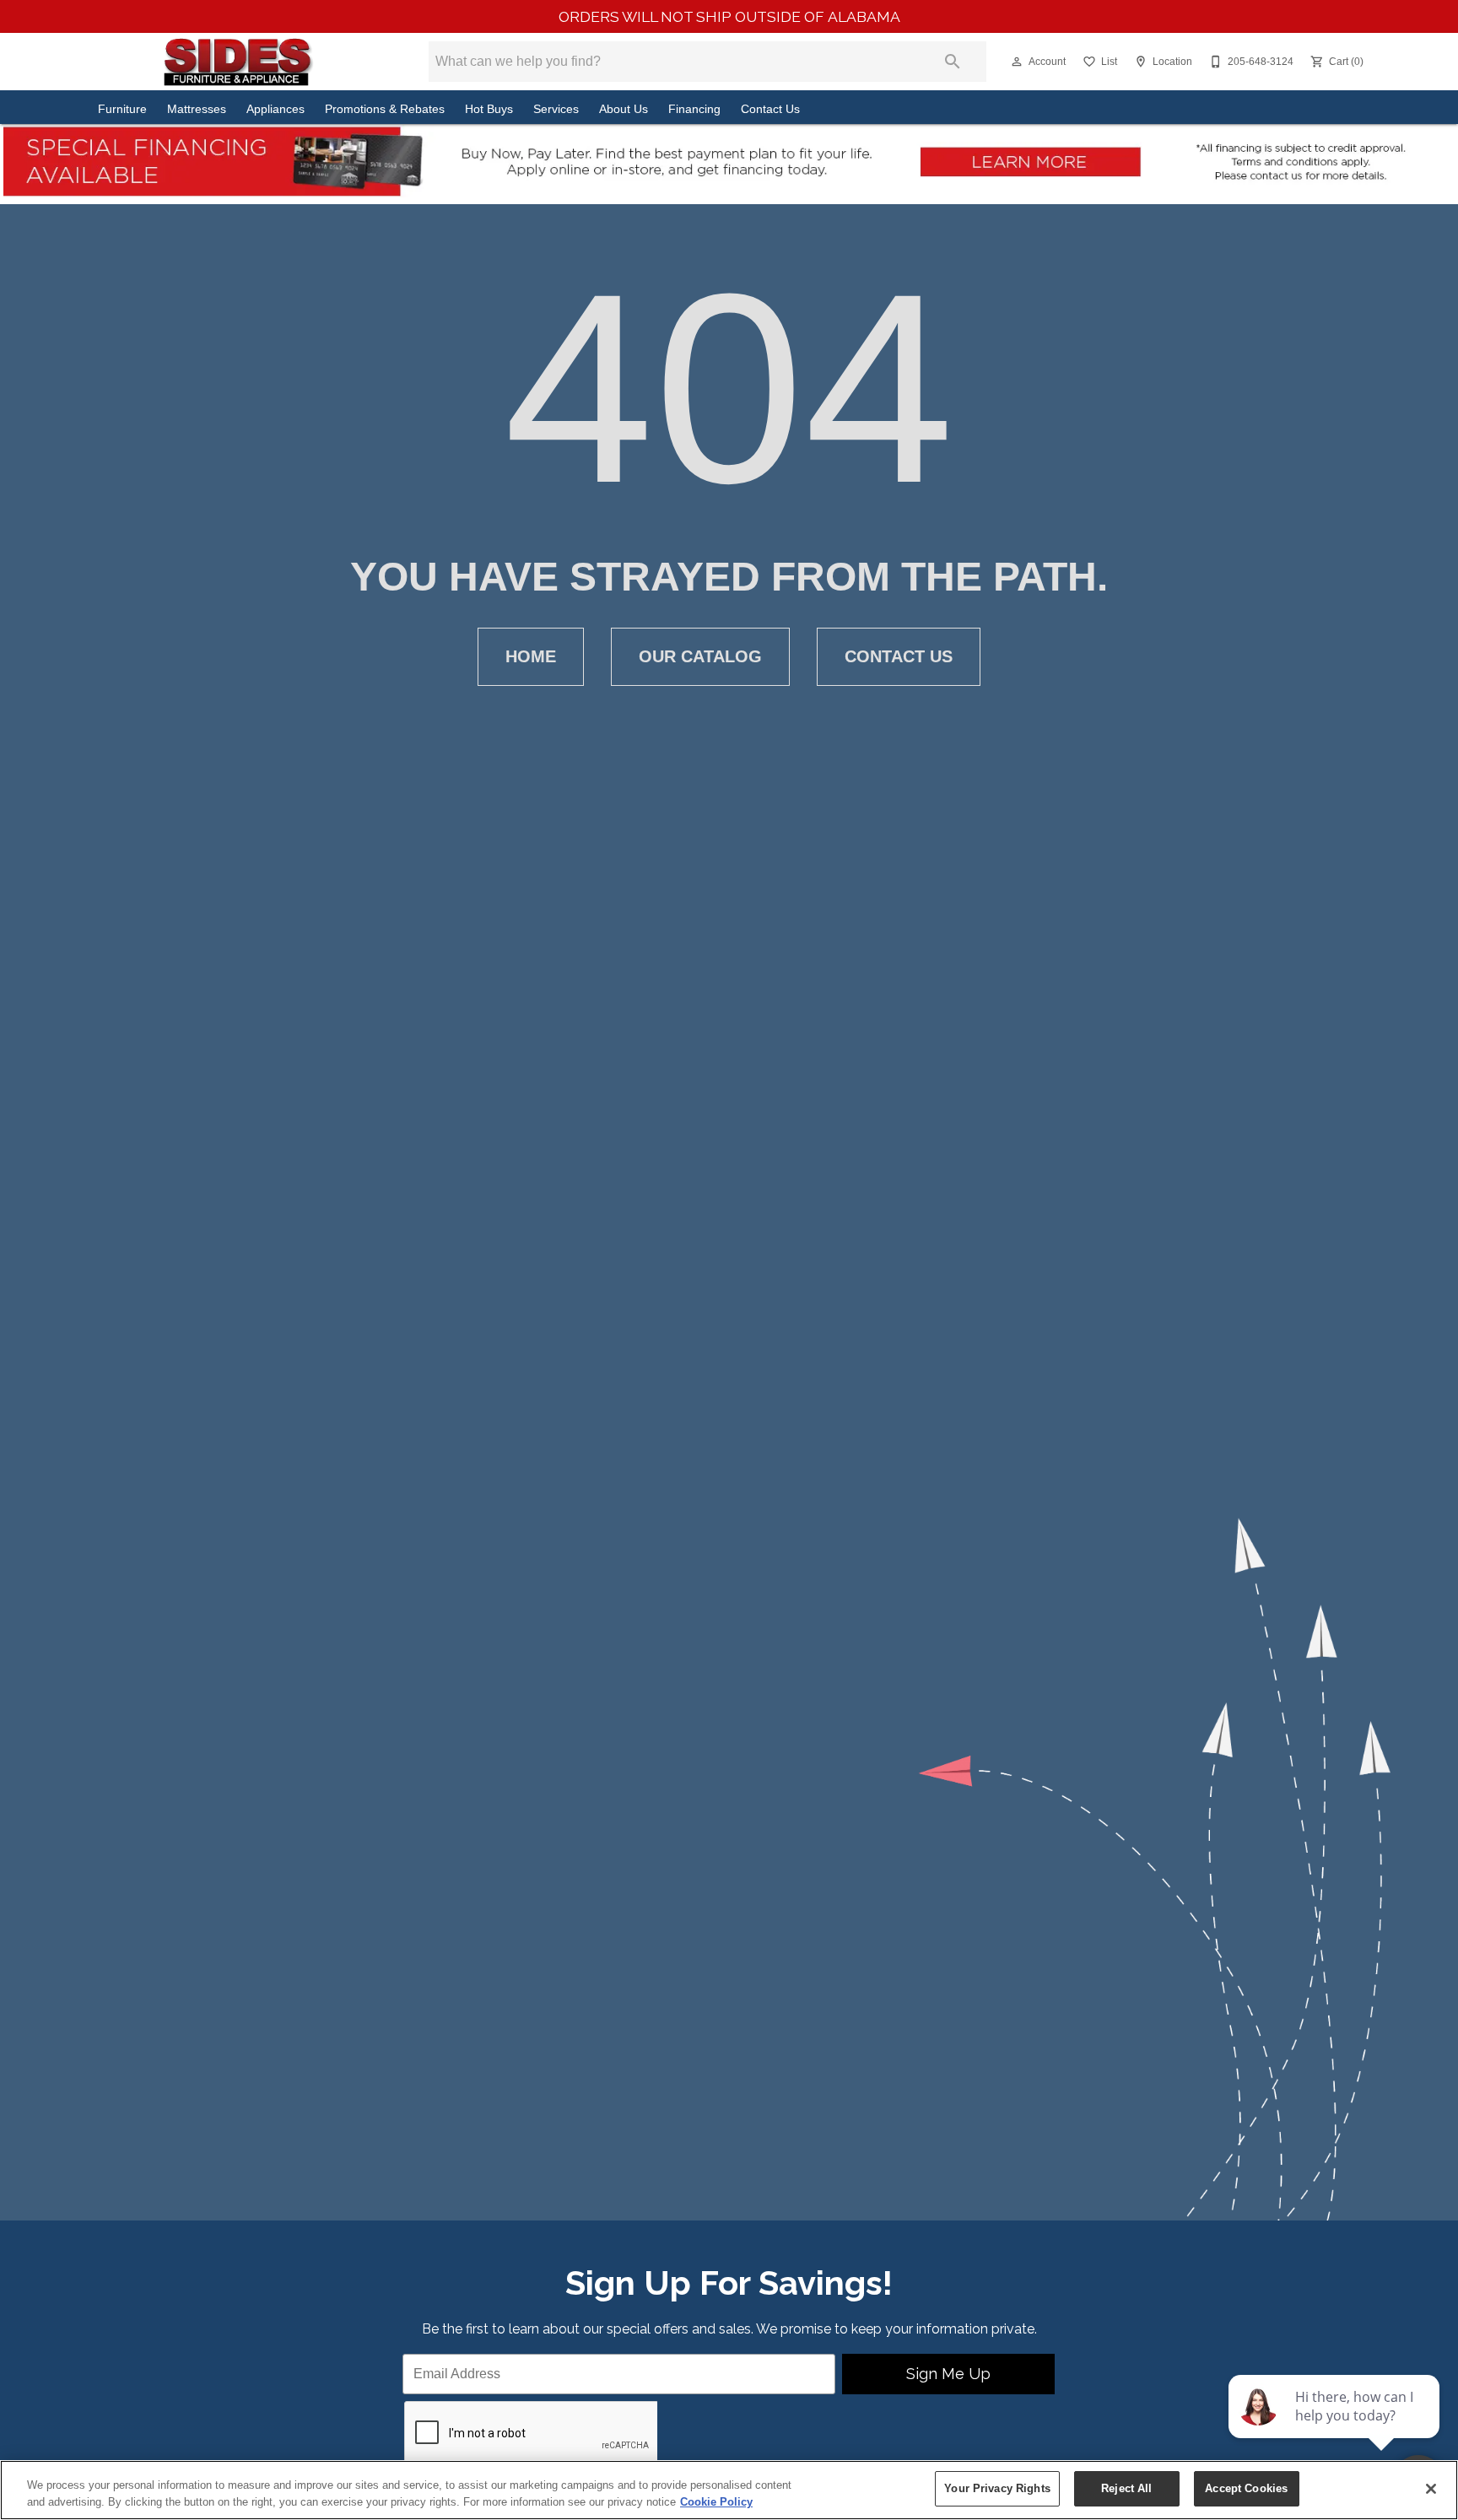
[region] (729, 2490)
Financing (694, 109)
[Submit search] (953, 62)
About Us (624, 109)
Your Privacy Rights (997, 2488)
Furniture (122, 109)
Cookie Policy (716, 2502)
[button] (1017, 62)
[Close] (1431, 2489)
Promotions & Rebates (385, 109)
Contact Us (770, 109)
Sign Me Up (948, 2374)
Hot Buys (489, 109)
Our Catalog (700, 656)
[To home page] (238, 62)
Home (531, 656)
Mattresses (197, 109)
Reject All (1126, 2488)
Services (556, 109)
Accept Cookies (1246, 2488)
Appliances (275, 109)
